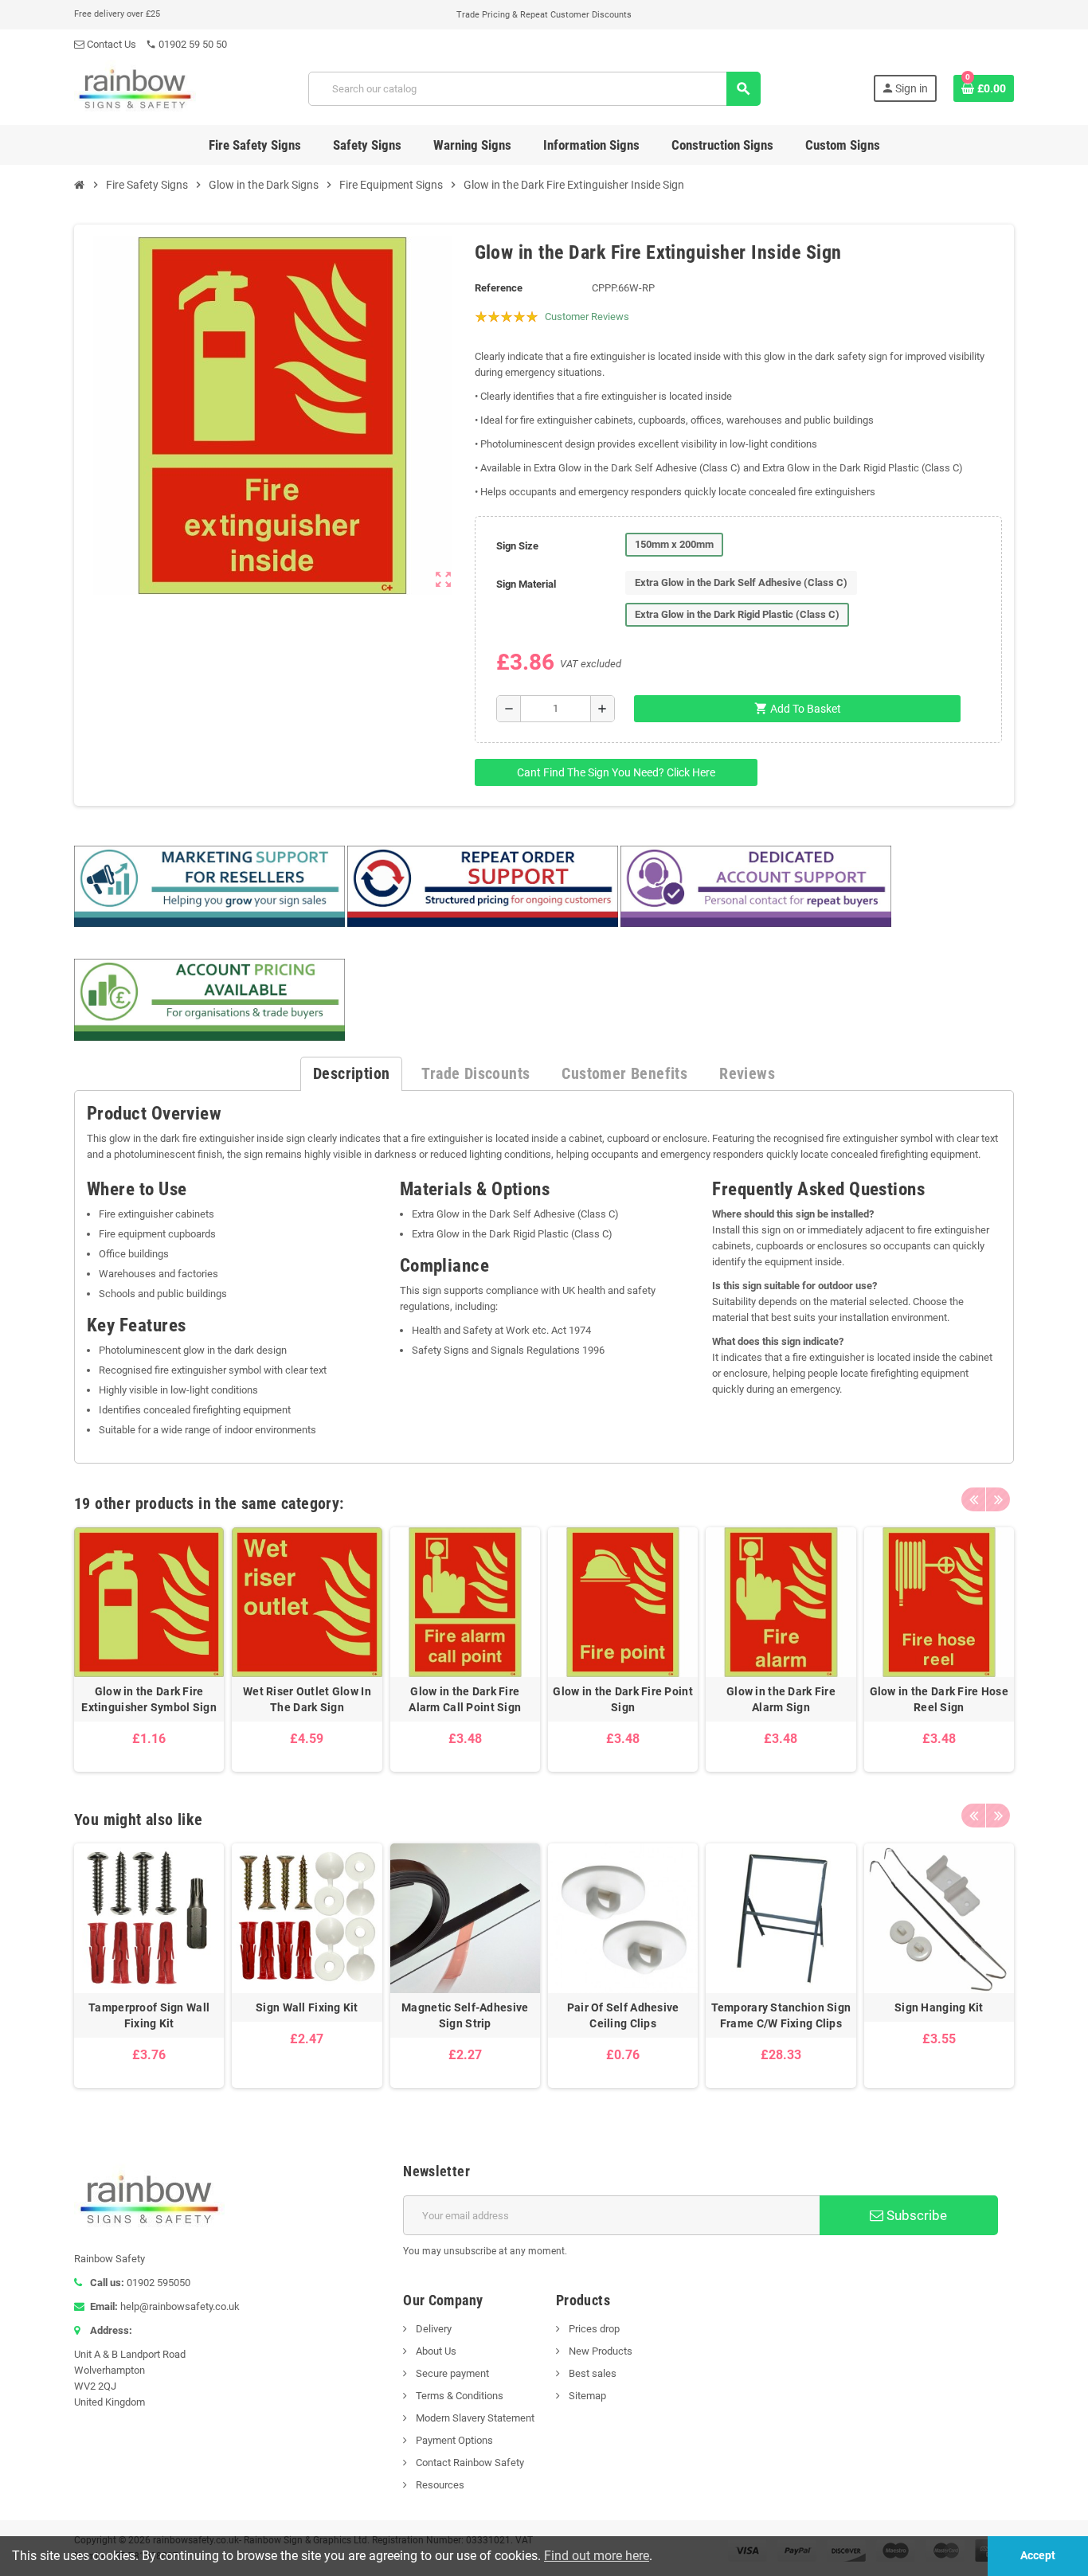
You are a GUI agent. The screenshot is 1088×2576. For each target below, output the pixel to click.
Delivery (432, 2329)
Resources (439, 2485)
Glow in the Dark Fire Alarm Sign (781, 1699)
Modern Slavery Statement (474, 2418)
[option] (149, 1650)
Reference (499, 288)
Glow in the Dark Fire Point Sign (623, 1699)
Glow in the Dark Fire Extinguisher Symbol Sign (149, 1699)
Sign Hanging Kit (939, 2007)
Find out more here (597, 2556)
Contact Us (110, 44)
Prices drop (593, 2329)
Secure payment (451, 2373)
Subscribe (915, 2215)
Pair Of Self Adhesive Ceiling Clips (623, 2015)
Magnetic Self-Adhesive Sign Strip (465, 2015)
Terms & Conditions (458, 2396)
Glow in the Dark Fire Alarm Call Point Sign (465, 1699)
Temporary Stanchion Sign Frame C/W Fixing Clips (781, 2015)
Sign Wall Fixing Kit (307, 2007)
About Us (435, 2351)
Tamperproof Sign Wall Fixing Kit (149, 2015)
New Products (599, 2351)
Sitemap (586, 2396)
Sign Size (517, 546)
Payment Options (453, 2440)
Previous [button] (973, 1499)
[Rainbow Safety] (135, 88)
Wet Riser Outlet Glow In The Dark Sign (307, 1699)
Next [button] (998, 1499)
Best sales (591, 2373)
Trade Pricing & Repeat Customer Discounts (544, 15)
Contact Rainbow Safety (469, 2463)
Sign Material (526, 584)
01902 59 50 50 (186, 44)
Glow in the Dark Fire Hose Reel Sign (939, 1699)
